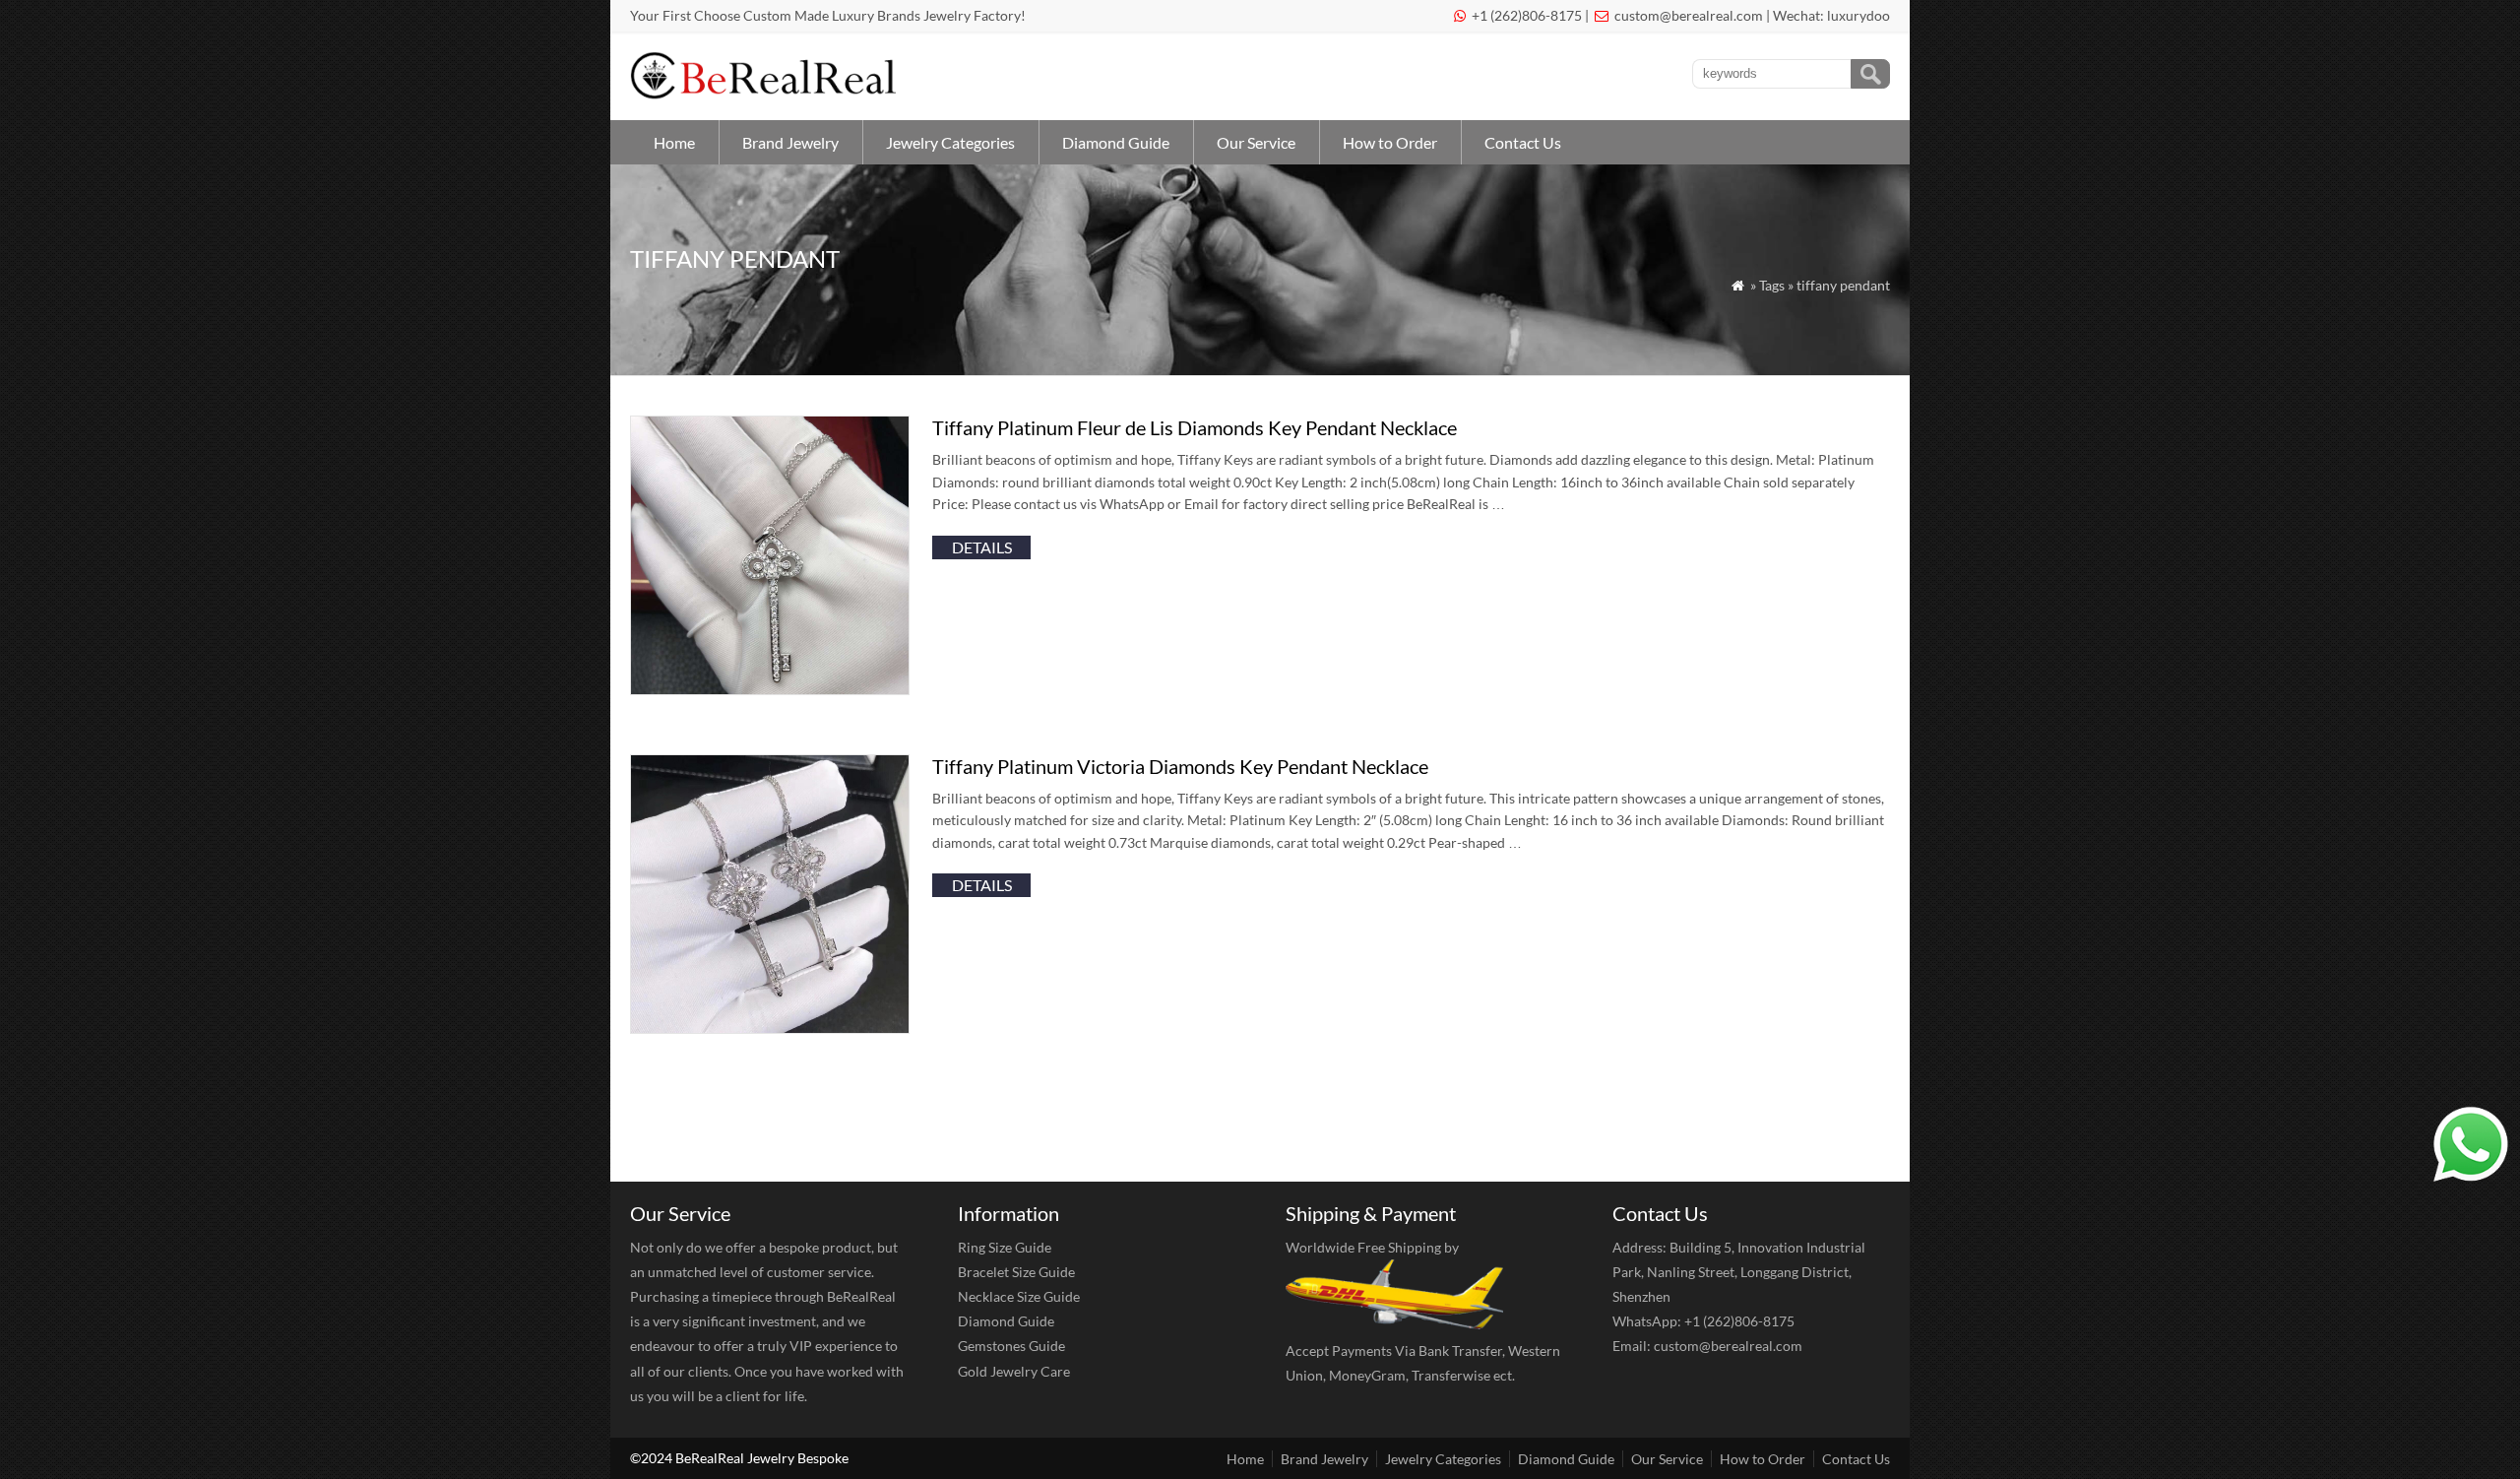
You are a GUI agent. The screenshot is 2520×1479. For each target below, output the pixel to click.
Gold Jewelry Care (1014, 1371)
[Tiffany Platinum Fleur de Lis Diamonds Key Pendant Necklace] (770, 689)
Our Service (1256, 142)
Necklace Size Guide (1019, 1296)
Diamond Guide (1116, 142)
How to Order (1390, 142)
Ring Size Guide (1005, 1247)
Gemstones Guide (1011, 1346)
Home (674, 142)
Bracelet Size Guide (1016, 1272)
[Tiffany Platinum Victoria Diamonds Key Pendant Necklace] (770, 1028)
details (982, 547)
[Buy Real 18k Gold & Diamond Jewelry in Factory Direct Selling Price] (767, 94)
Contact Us (1523, 142)
